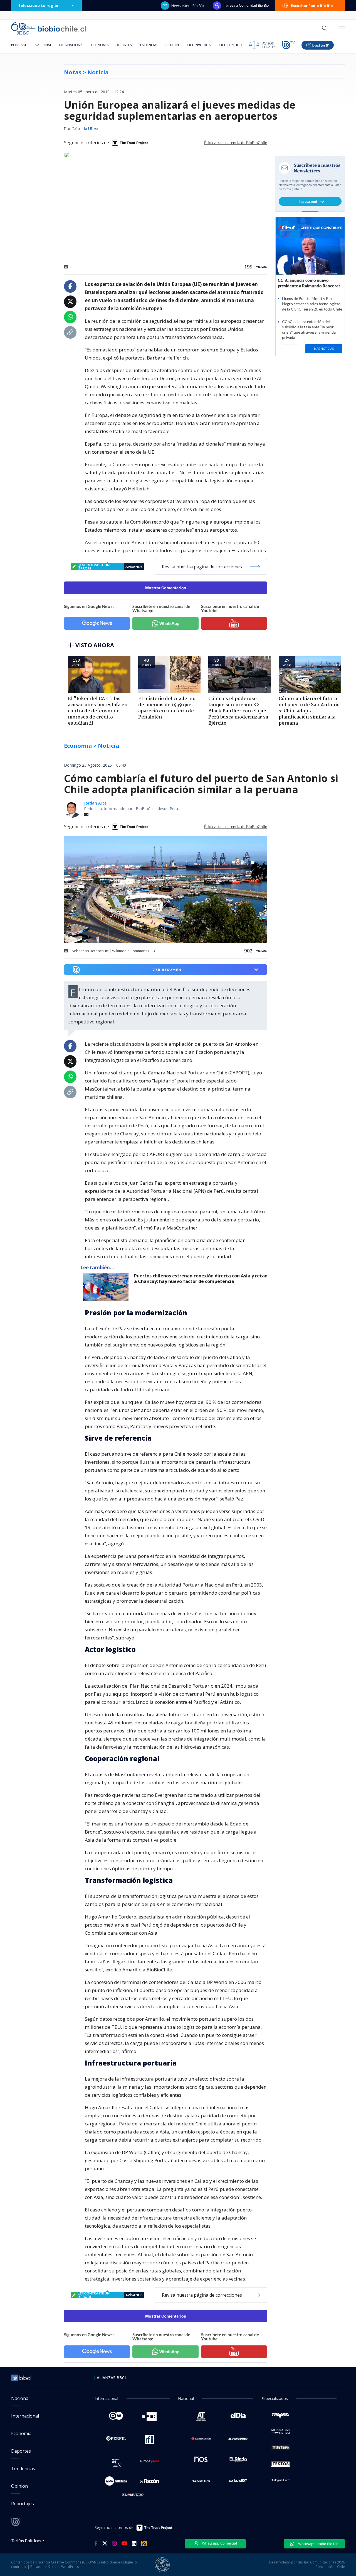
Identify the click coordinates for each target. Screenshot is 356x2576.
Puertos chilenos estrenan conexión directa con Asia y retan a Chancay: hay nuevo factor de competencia (201, 1279)
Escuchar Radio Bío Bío (312, 6)
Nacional (43, 45)
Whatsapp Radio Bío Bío (318, 2544)
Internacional (71, 45)
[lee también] (107, 1287)
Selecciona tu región (39, 5)
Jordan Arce (95, 803)
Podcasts (20, 45)
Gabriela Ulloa (85, 129)
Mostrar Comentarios (166, 588)
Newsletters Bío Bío (188, 6)
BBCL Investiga (198, 45)
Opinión (172, 45)
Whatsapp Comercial (219, 2543)
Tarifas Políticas (26, 2540)
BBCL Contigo (230, 45)
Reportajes (23, 2504)
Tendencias (148, 45)
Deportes (123, 45)
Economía (100, 45)
